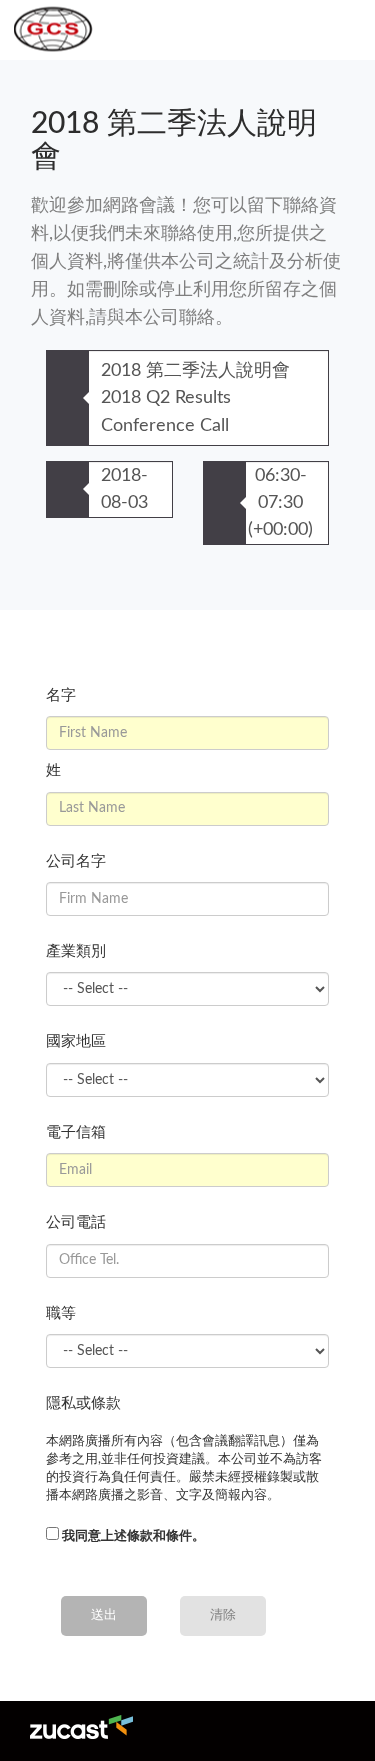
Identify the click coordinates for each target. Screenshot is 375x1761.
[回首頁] (49, 30)
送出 (104, 1615)
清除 (223, 1615)
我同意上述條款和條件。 (133, 1536)
